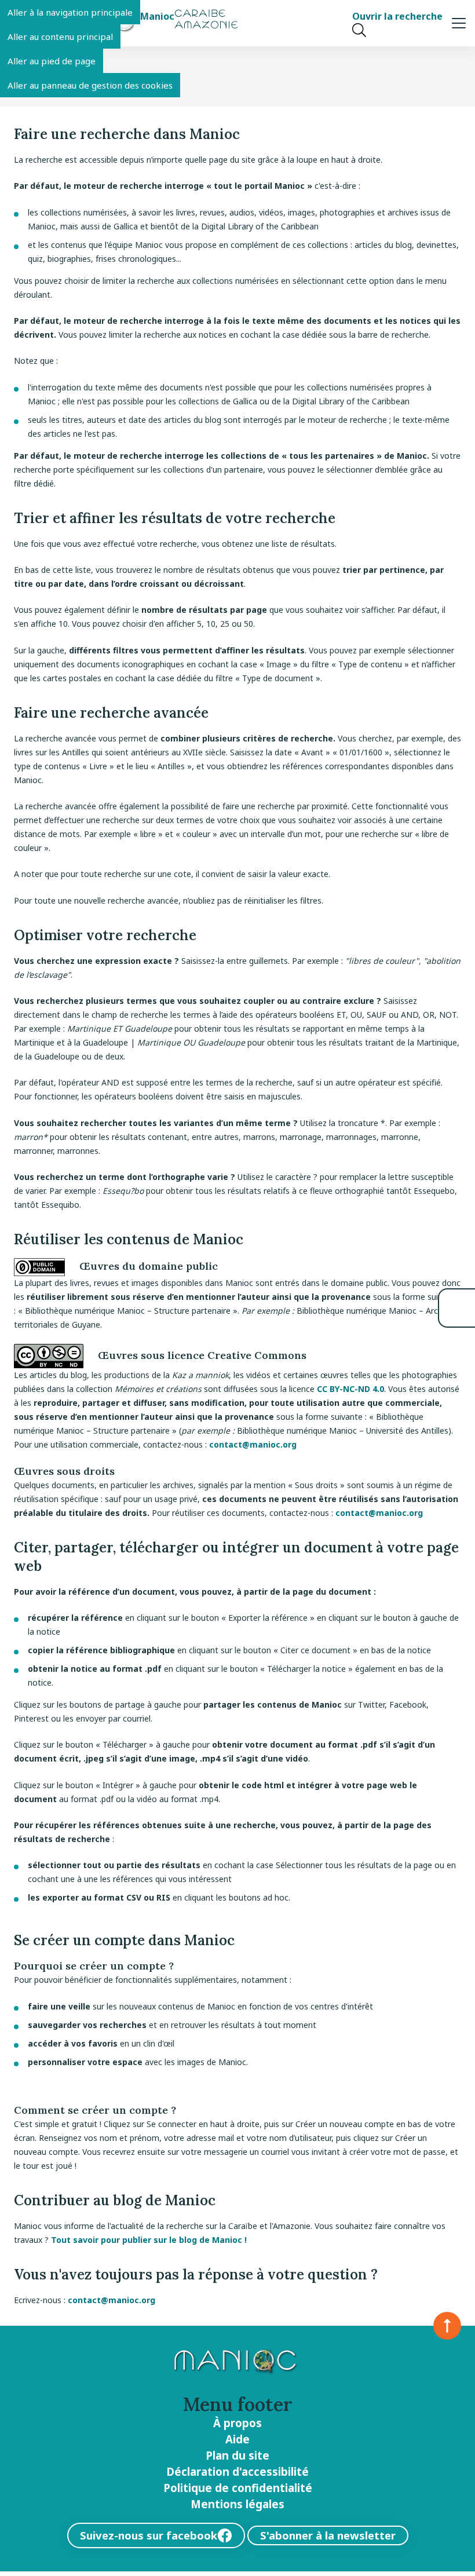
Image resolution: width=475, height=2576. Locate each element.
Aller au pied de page (52, 61)
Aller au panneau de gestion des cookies (90, 85)
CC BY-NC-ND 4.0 (350, 1389)
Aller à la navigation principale (70, 12)
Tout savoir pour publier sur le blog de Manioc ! (149, 2240)
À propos (237, 2423)
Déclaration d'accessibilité (237, 2472)
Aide (237, 2439)
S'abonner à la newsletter (328, 2535)
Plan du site (237, 2456)
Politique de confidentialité (238, 2488)
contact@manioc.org (253, 1444)
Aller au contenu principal (60, 36)
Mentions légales (237, 2504)
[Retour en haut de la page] (447, 2326)
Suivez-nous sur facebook (149, 2535)
